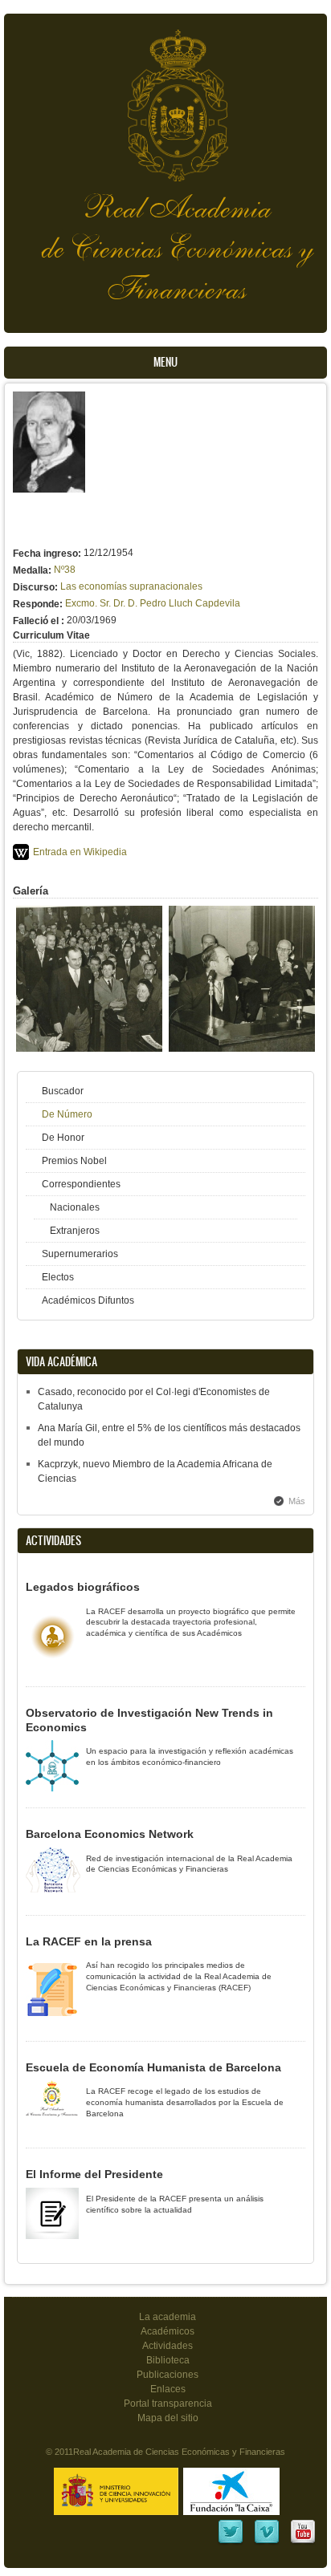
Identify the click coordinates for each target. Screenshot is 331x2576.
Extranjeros (75, 1231)
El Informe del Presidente (94, 2174)
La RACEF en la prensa (89, 1941)
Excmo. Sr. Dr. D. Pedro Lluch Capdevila (153, 603)
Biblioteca (168, 2360)
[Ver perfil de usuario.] (49, 489)
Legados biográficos (83, 1587)
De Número (67, 1114)
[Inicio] (165, 97)
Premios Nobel (74, 1161)
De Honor (63, 1138)
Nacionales (75, 1207)
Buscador (63, 1091)
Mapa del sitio (168, 2418)
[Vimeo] (267, 2542)
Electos (58, 1277)
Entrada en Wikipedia (80, 852)
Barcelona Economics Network (110, 1834)
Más (297, 1501)
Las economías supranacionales (131, 586)
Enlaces (168, 2389)
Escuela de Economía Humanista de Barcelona (153, 2067)
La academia (168, 2317)
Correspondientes (81, 1184)
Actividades (168, 2346)
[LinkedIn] (231, 2542)
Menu (165, 362)
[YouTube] (303, 2542)
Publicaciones (168, 2375)
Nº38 (65, 570)
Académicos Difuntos (88, 1300)
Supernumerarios (80, 1254)
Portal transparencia (168, 2404)
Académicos (168, 2331)
